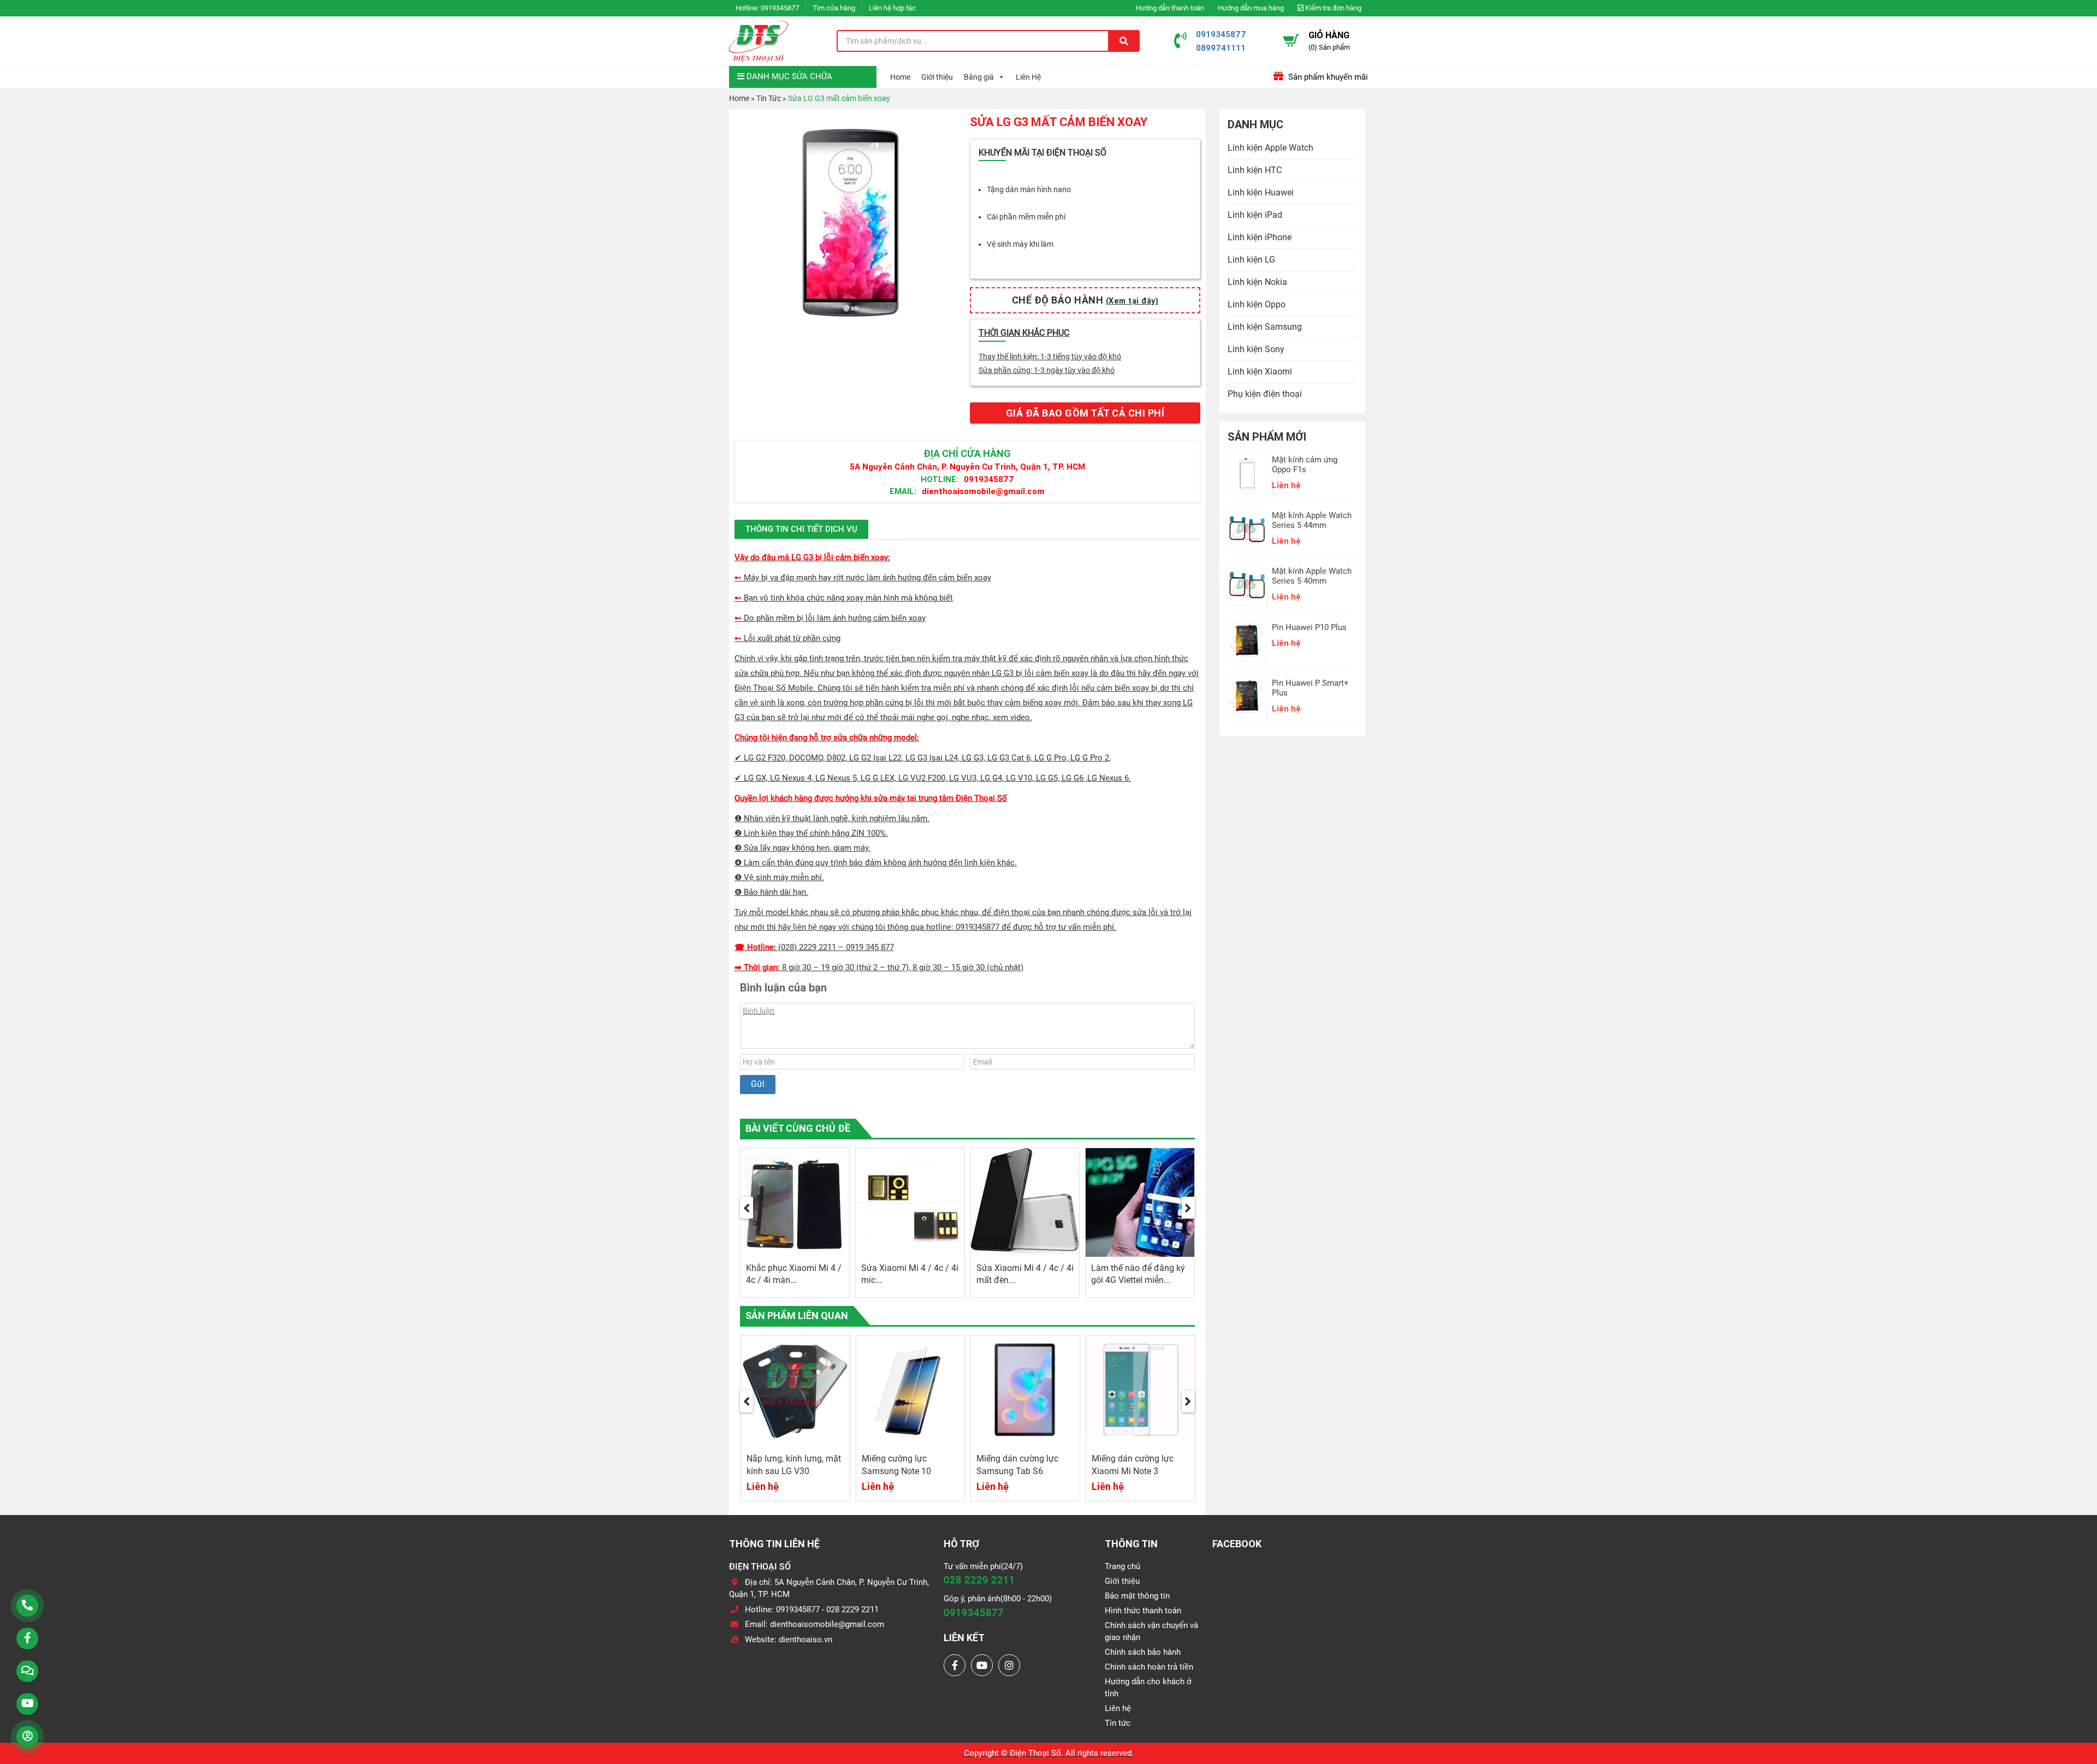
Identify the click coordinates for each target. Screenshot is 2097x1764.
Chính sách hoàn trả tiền (1149, 1667)
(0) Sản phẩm (1329, 47)
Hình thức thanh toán (1143, 1611)
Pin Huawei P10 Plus (1309, 627)
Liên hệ (1118, 1708)
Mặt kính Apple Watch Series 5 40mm (1312, 576)
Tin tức (1118, 1723)
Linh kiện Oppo (1257, 304)
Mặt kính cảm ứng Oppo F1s (1305, 465)
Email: (903, 491)
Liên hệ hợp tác (892, 8)
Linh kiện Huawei (1261, 192)
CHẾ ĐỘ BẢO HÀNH (1085, 300)
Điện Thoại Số (1035, 1753)
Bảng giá (979, 77)
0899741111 (1221, 48)
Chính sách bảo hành (1143, 1652)
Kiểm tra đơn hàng (1332, 8)
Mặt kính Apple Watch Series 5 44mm (1312, 520)
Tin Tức (769, 98)
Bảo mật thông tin (1137, 1596)
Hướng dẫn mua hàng (1251, 8)
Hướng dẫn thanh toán (1170, 8)
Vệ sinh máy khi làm (1020, 244)
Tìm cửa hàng (834, 8)
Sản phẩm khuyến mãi (1327, 77)
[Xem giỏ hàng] (1291, 40)
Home (900, 77)
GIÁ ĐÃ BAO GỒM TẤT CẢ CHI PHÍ (1085, 413)
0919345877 (780, 8)
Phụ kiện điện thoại (1265, 394)
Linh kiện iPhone (1260, 237)
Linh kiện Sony (1256, 349)
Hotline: (940, 479)
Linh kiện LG (1251, 260)
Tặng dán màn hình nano (1029, 189)
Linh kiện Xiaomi (1260, 372)
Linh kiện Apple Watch (1270, 148)
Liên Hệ (1028, 77)
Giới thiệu (937, 77)
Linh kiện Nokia (1257, 282)
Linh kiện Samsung (1265, 327)
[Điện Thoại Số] (759, 41)
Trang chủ (1122, 1566)
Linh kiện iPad (1255, 215)
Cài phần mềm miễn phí (1026, 217)
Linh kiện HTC (1255, 170)
